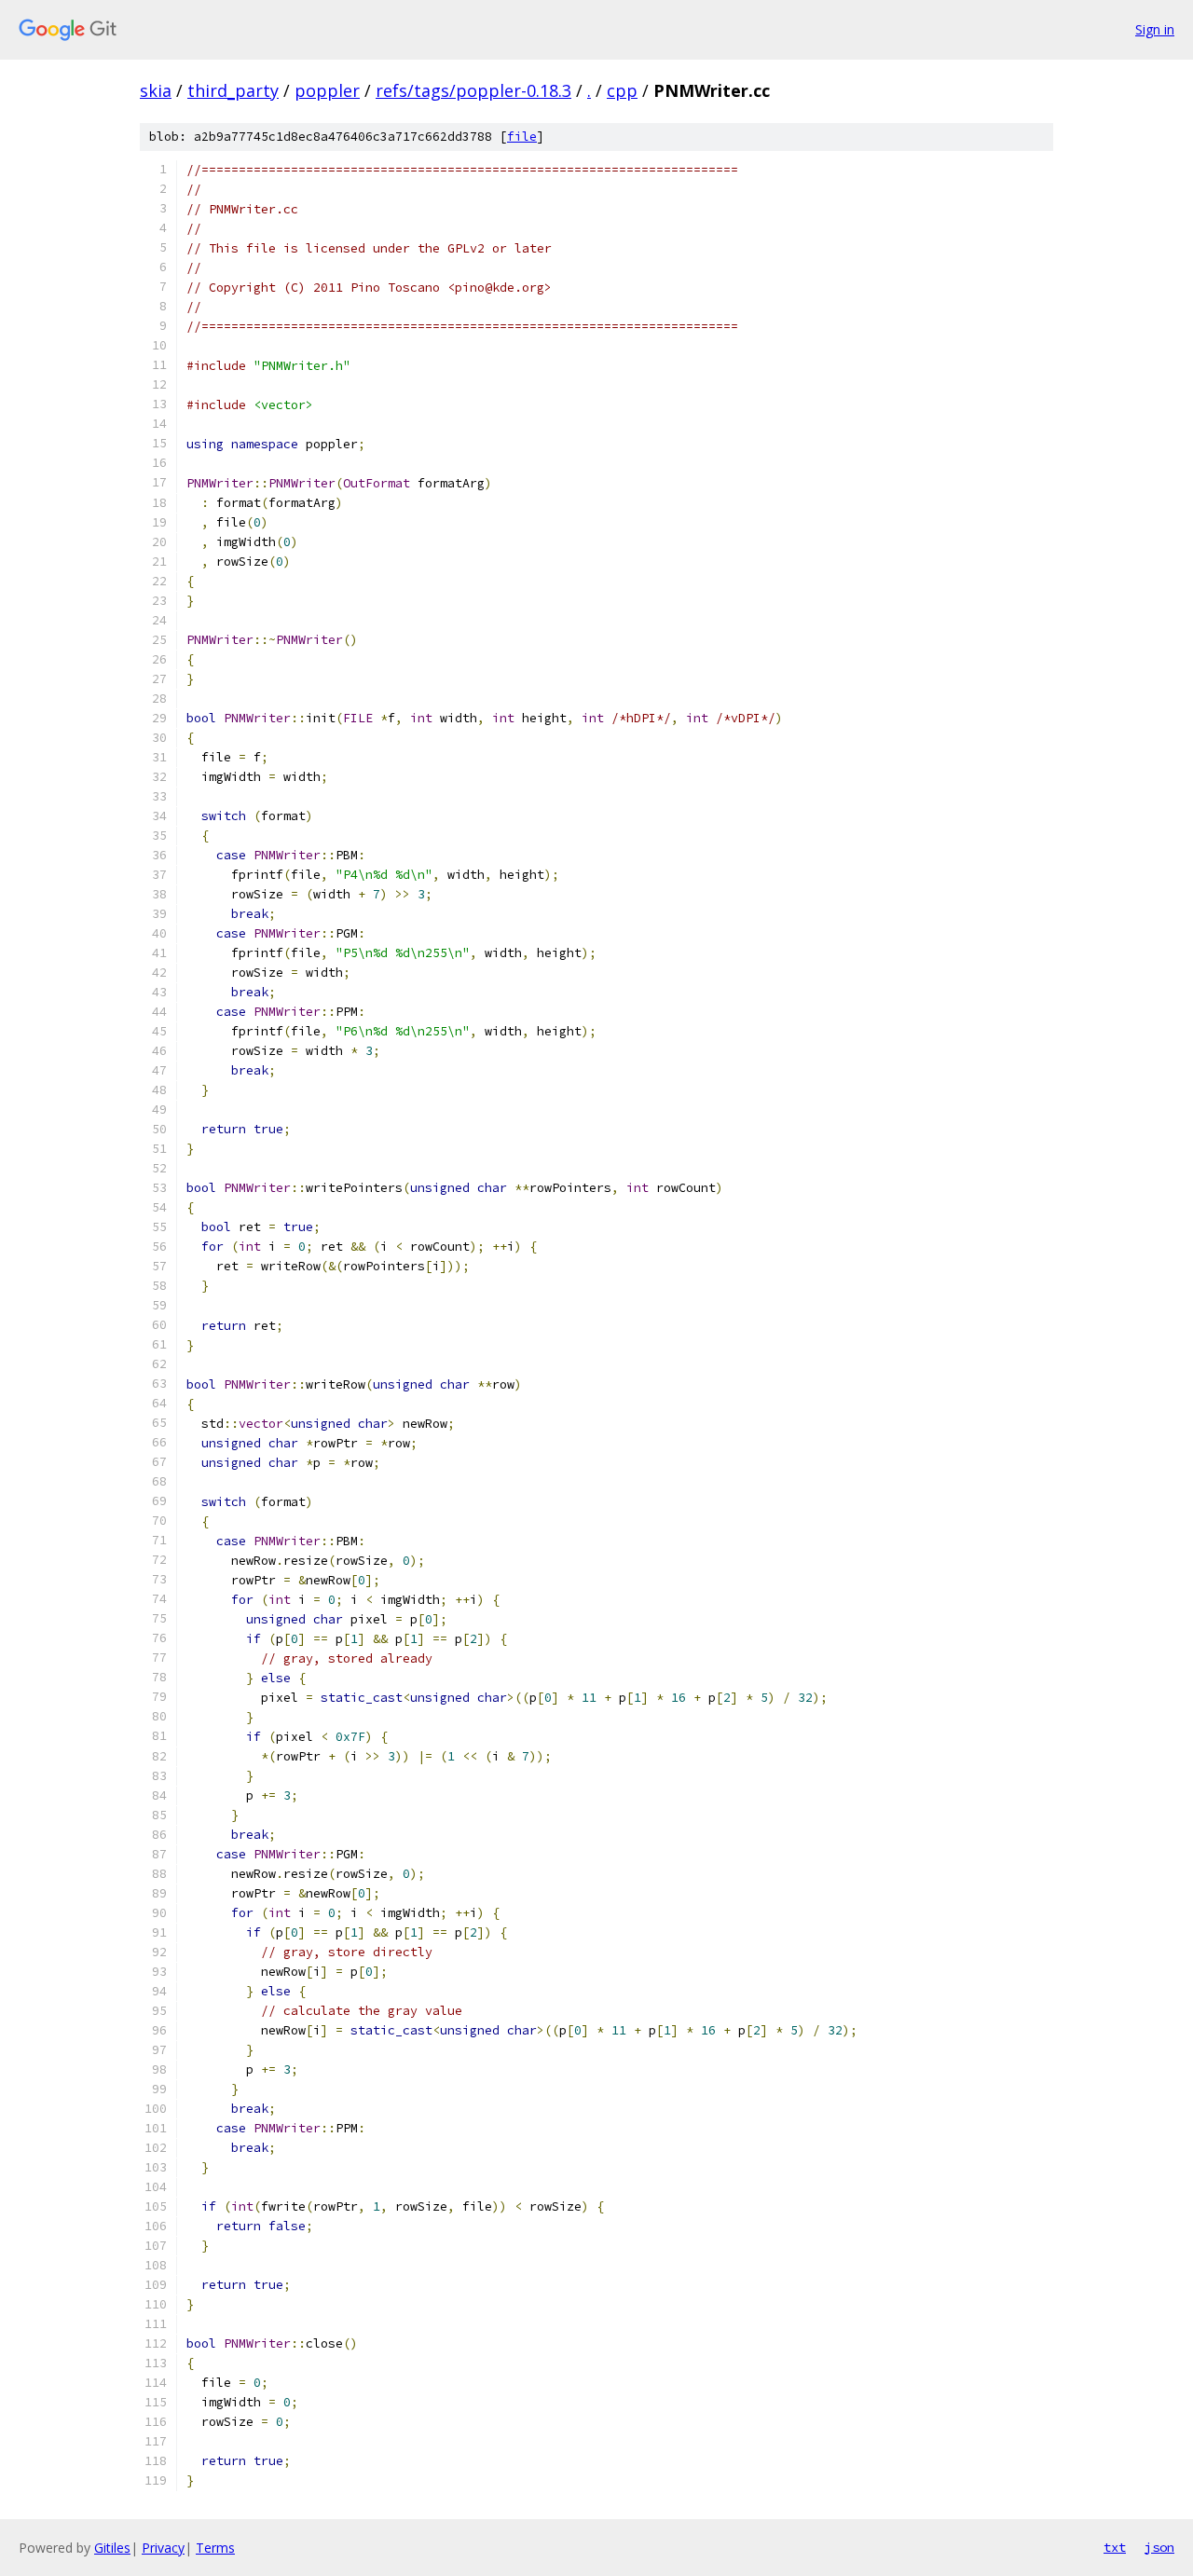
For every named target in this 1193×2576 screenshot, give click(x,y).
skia (156, 90)
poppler (327, 90)
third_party (233, 90)
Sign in (1155, 29)
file (522, 137)
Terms (215, 2548)
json (1159, 2547)
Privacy (163, 2548)
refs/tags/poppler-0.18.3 (473, 90)
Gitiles (112, 2548)
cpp (622, 90)
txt (1115, 2547)
